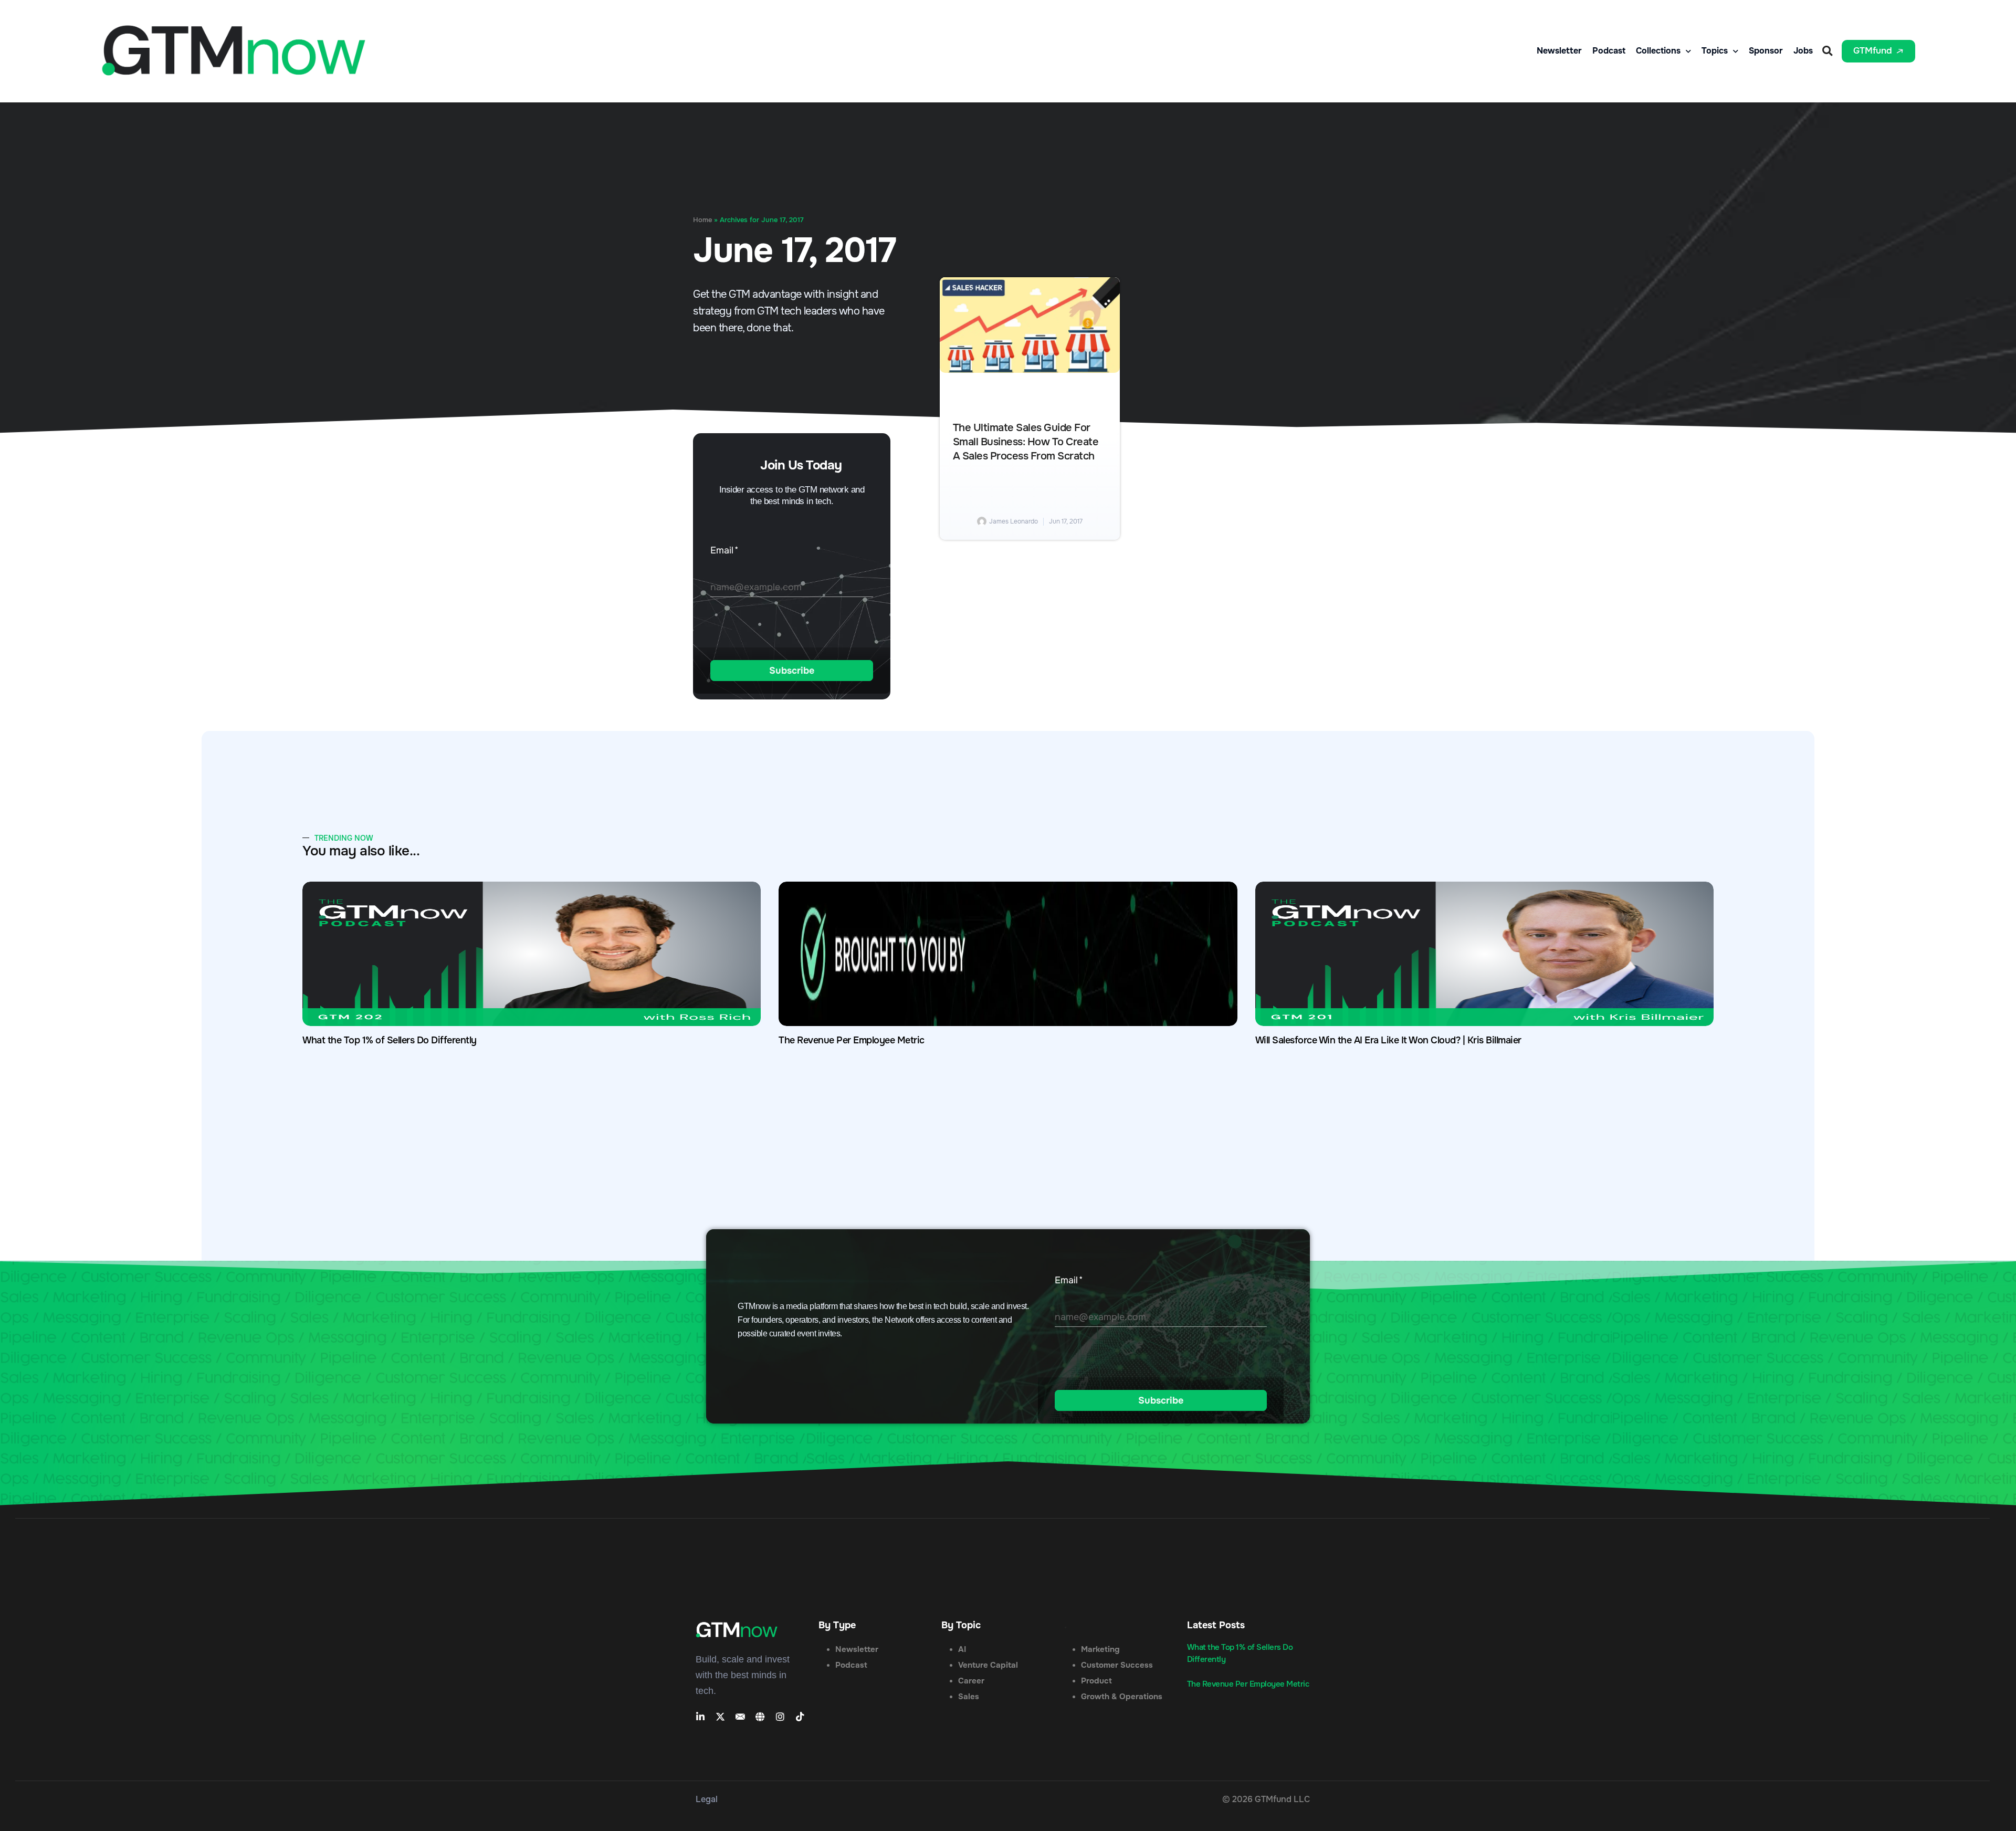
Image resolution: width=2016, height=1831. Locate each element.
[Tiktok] (800, 1717)
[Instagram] (780, 1717)
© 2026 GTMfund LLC (1266, 1799)
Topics (1715, 51)
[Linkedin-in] (700, 1717)
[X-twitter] (720, 1717)
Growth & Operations (1122, 1697)
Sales (969, 1697)
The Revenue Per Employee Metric (852, 1040)
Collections (1658, 51)
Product (1096, 1681)
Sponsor (1766, 51)
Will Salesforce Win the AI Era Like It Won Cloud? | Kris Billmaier (1388, 1040)
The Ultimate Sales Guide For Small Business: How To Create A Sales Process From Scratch (1026, 442)
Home (702, 220)
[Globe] (760, 1717)
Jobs (1803, 51)
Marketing (1100, 1649)
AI (962, 1649)
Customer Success (1117, 1665)
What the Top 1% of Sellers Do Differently (390, 1040)
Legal (707, 1799)
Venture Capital (988, 1665)
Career (971, 1681)
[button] (1827, 51)
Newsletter (1559, 51)
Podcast (1609, 51)
